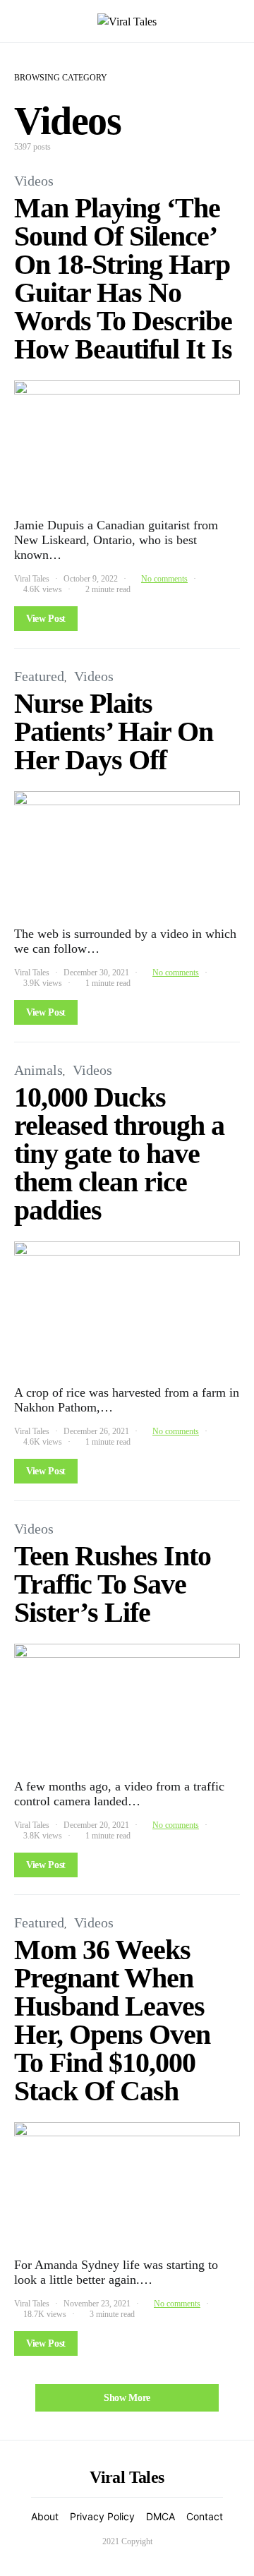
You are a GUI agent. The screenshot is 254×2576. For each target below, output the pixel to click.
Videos (34, 181)
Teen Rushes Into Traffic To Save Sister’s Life (113, 1584)
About (45, 2516)
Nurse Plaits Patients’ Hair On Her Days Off (114, 732)
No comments (164, 579)
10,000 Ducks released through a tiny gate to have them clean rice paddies (119, 1154)
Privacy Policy (102, 2516)
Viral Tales (32, 579)
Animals (38, 1070)
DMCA (161, 2516)
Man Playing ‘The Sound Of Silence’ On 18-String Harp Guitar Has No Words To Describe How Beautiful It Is (123, 278)
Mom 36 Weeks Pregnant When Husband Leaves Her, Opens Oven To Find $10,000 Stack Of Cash (112, 2020)
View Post (46, 619)
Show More (127, 2398)
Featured (39, 676)
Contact (205, 2516)
